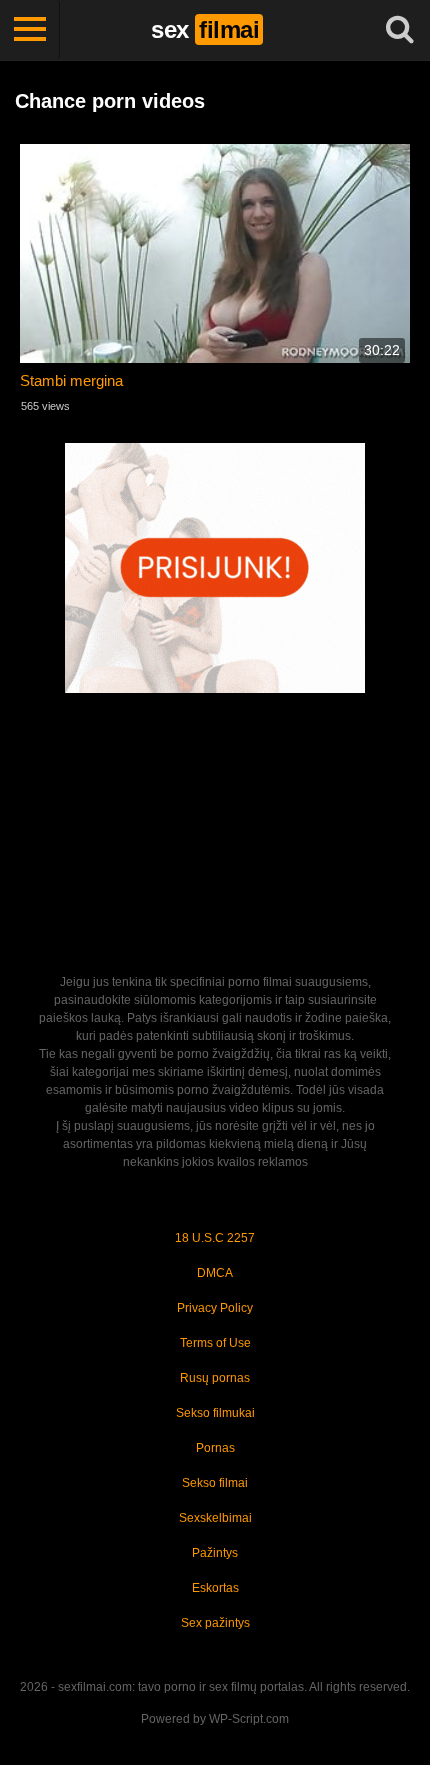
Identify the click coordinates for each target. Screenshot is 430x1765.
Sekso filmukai (215, 1413)
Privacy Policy (215, 1308)
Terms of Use (215, 1343)
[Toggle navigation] (30, 30)
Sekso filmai (215, 1483)
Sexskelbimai (215, 1518)
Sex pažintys (215, 1623)
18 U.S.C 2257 (215, 1238)
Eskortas (215, 1588)
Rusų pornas (215, 1378)
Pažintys (215, 1553)
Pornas (215, 1448)
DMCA (215, 1273)
